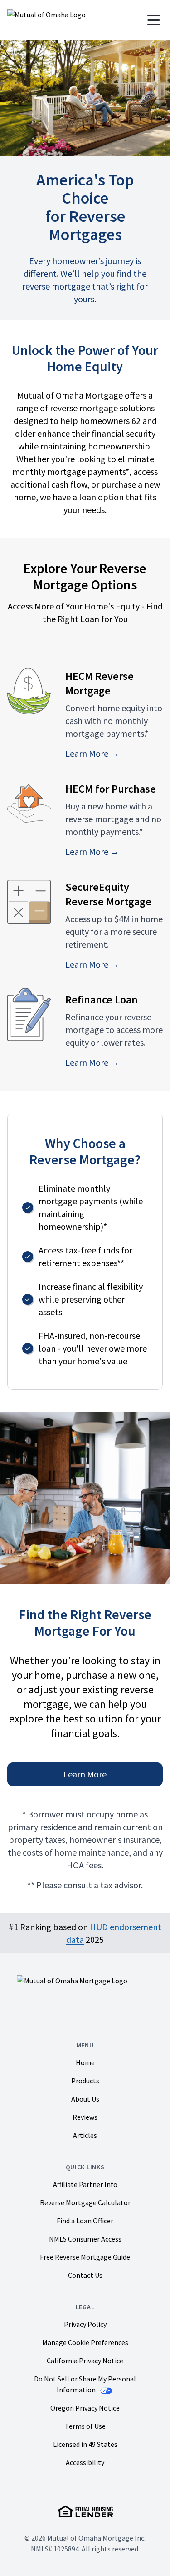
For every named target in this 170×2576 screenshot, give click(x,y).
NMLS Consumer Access (85, 2239)
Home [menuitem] (85, 2062)
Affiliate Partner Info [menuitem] (85, 2184)
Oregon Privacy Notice (85, 2408)
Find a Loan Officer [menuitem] (85, 2221)
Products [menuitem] (85, 2081)
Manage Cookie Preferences (85, 2343)
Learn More (85, 1774)
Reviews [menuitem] (85, 2117)
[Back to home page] (46, 20)
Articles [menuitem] (85, 2135)
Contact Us (85, 2275)
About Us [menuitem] (85, 2099)
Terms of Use (85, 2426)
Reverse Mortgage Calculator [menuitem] (85, 2202)
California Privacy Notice (85, 2361)
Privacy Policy (85, 2324)
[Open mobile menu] (154, 20)
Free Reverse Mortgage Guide (85, 2257)
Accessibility (85, 2462)
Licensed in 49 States (85, 2444)
